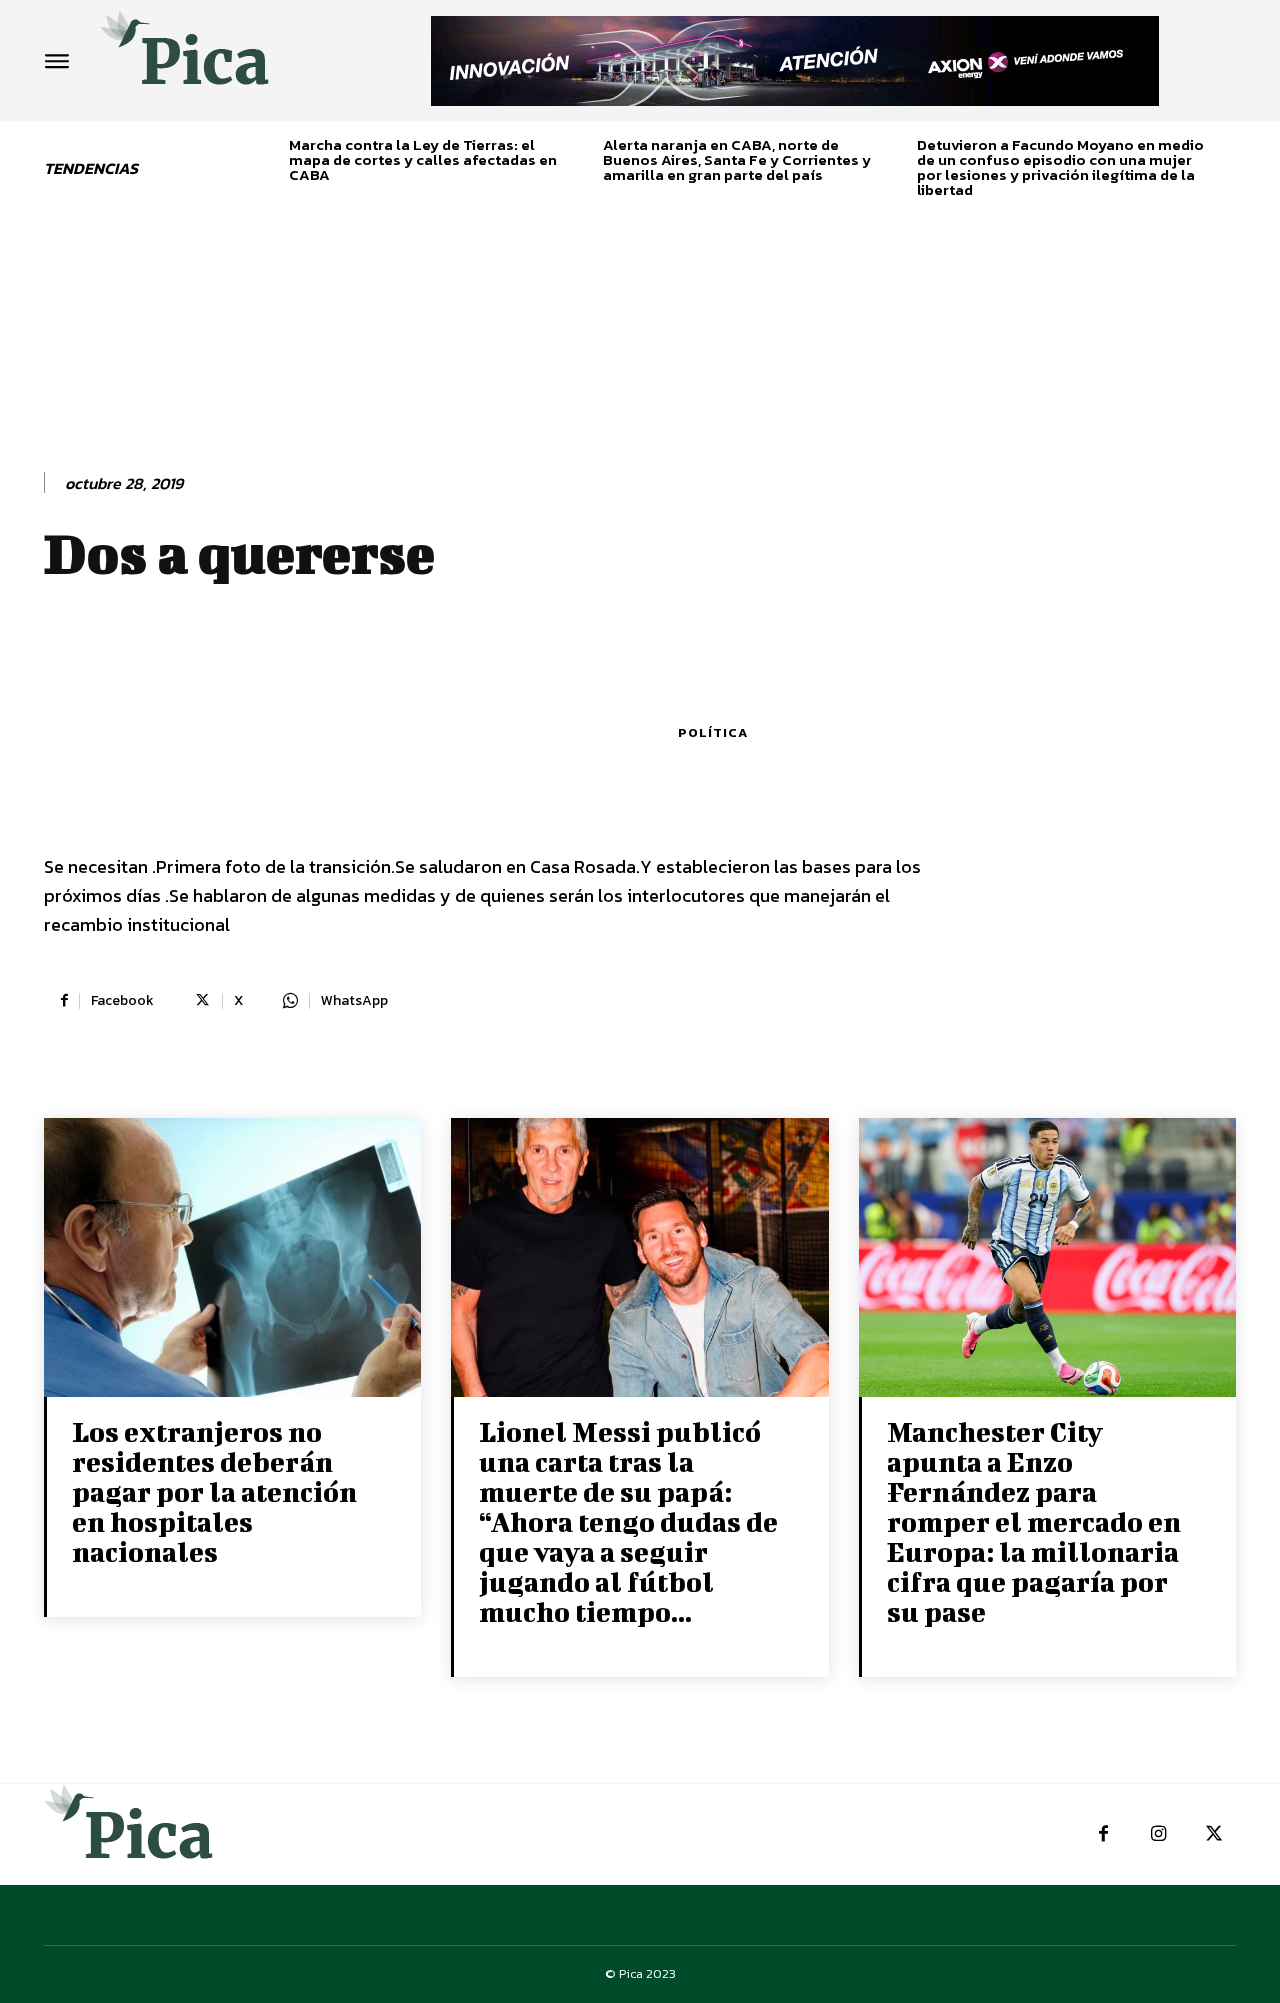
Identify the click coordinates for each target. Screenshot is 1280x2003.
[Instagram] (1158, 1834)
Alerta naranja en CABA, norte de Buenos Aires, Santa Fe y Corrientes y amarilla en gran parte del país (737, 159)
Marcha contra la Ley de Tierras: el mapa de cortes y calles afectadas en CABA (423, 159)
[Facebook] (1103, 1834)
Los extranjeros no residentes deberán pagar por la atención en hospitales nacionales (214, 1491)
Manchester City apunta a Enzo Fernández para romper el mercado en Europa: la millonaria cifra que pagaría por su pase (1034, 1521)
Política (713, 732)
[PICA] (185, 55)
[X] (1213, 1834)
